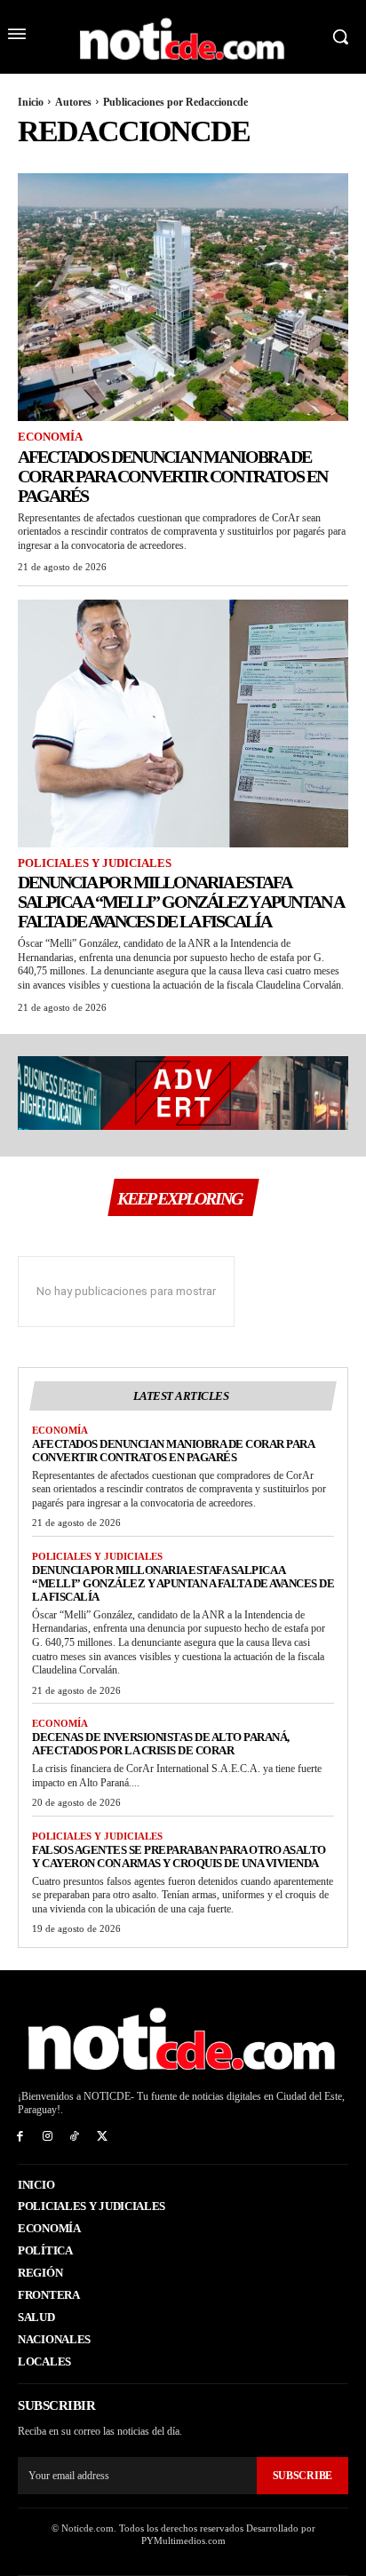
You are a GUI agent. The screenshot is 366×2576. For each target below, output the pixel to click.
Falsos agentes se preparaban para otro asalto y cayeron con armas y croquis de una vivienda (179, 1856)
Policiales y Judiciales (95, 863)
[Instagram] (48, 2137)
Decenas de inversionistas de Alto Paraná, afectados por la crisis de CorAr (161, 1744)
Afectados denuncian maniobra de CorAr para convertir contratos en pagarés (172, 476)
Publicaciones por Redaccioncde (175, 102)
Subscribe (302, 2476)
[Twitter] (102, 2137)
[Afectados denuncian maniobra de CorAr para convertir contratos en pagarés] (183, 297)
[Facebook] (20, 2137)
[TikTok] (75, 2137)
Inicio (31, 102)
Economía (50, 437)
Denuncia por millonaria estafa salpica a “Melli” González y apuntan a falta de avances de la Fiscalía (181, 902)
